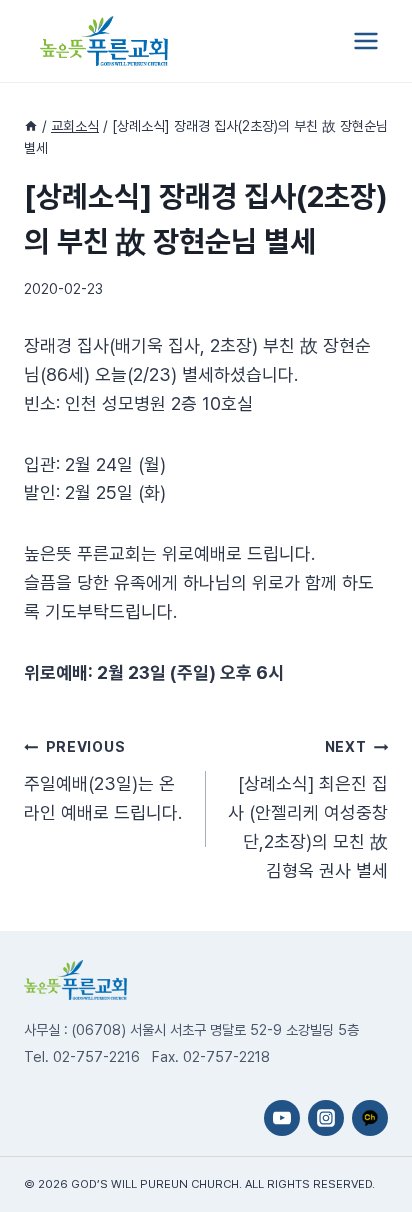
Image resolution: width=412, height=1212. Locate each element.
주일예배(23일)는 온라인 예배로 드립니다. (103, 780)
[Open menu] (365, 40)
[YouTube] (282, 1118)
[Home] (31, 126)
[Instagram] (326, 1118)
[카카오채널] (370, 1118)
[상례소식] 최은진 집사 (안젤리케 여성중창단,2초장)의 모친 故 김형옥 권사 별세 (308, 809)
